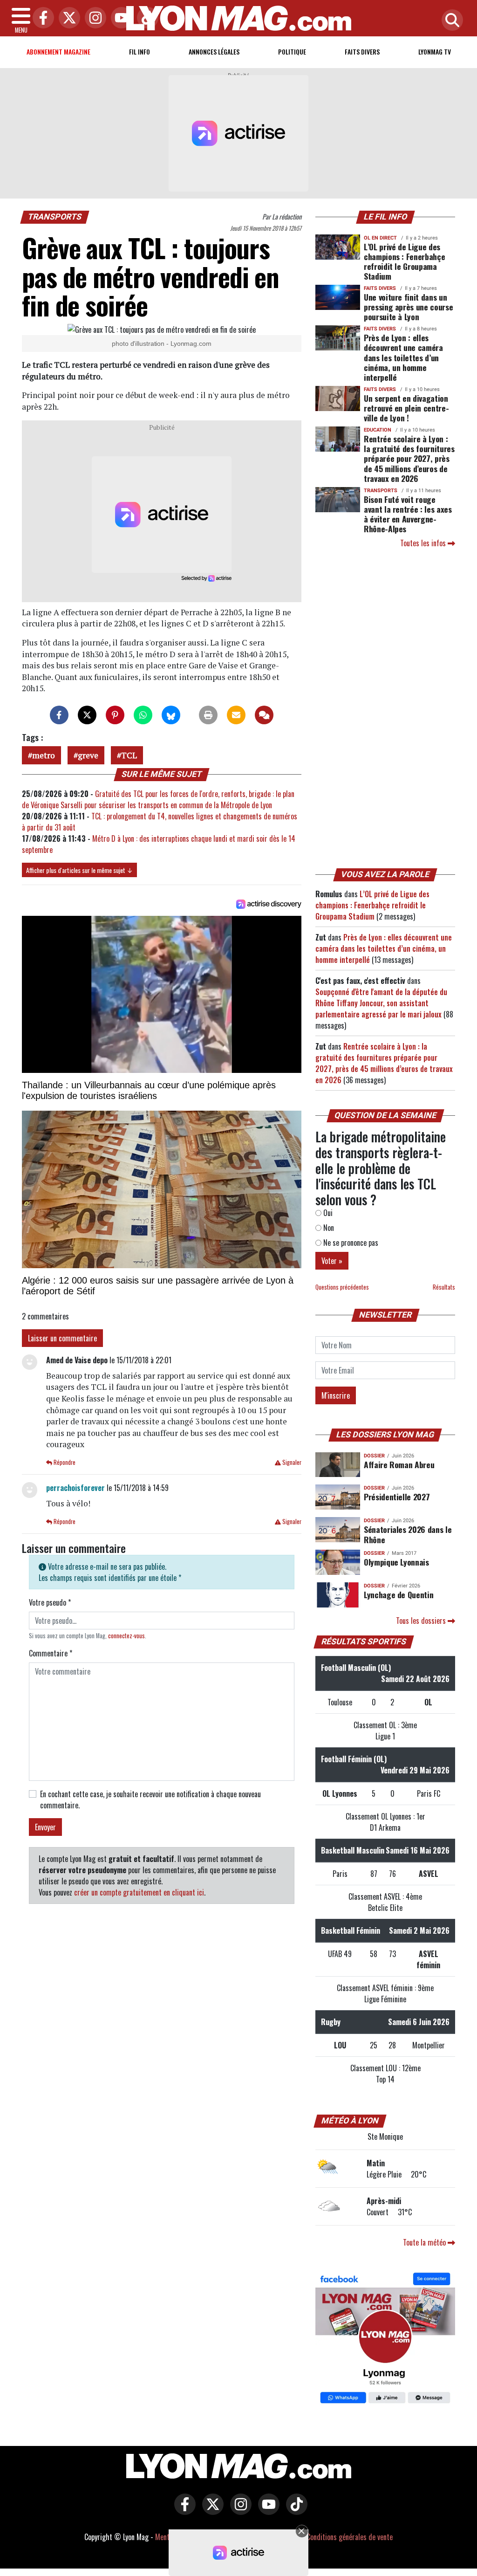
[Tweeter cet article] (87, 715)
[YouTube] (119, 18)
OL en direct (380, 238)
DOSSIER (374, 1456)
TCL (129, 755)
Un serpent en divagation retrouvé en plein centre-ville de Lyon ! (406, 408)
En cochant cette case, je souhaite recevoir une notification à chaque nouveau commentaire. (150, 1800)
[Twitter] (67, 18)
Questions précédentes (342, 1287)
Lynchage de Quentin (399, 1594)
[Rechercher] (450, 21)
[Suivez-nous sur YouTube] (266, 2511)
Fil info (140, 52)
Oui (327, 1213)
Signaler (291, 1462)
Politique (292, 52)
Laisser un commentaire (62, 1338)
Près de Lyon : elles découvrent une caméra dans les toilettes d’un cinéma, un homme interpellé (403, 357)
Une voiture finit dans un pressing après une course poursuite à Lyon (408, 307)
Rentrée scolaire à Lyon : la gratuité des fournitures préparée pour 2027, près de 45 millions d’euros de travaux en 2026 (409, 458)
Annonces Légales (214, 52)
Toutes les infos (424, 543)
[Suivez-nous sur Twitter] (211, 2511)
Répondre (64, 1462)
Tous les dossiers (422, 1621)
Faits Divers (362, 52)
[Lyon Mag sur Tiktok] (294, 2511)
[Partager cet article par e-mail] (236, 715)
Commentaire (51, 1653)
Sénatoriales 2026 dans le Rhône (408, 1534)
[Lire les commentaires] (264, 715)
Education (378, 430)
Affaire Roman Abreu (399, 1464)
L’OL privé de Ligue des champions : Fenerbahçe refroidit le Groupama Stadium (404, 261)
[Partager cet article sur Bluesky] (171, 715)
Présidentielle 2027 (397, 1497)
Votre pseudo (50, 1602)
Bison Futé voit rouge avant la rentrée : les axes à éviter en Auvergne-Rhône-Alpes (408, 514)
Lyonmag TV (435, 52)
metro (44, 755)
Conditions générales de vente (350, 2537)
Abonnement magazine (58, 52)
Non (328, 1228)
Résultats (444, 1287)
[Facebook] (41, 18)
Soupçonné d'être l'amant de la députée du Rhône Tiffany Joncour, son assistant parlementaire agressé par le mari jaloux (381, 1003)
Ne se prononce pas (350, 1243)
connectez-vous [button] (126, 1636)
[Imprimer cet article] (208, 715)
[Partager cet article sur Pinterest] (115, 715)
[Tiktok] (145, 18)
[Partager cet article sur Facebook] (59, 715)
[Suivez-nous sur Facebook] (385, 2339)
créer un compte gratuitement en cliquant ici (139, 1892)
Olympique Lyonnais (396, 1562)
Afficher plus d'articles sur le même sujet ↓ (79, 870)
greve (88, 755)
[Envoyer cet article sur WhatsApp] (143, 715)
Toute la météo (425, 2242)
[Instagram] (93, 18)
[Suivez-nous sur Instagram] (238, 2511)
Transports (55, 217)
